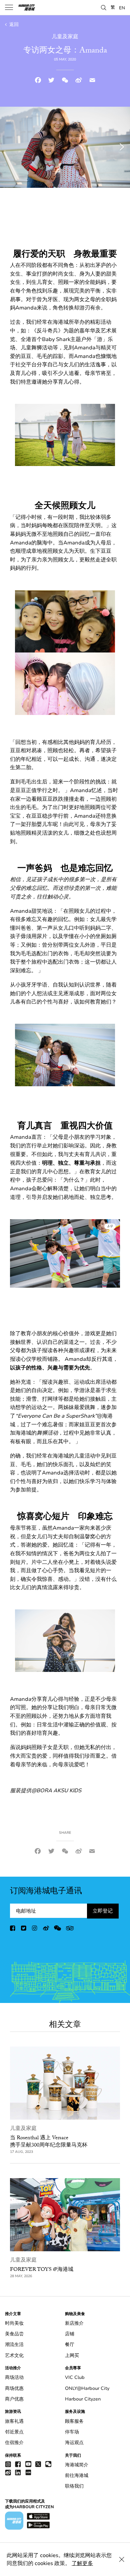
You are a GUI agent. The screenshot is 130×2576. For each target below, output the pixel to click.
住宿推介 (14, 2443)
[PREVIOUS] (22, 1253)
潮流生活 (14, 2344)
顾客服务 (74, 2421)
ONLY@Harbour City (87, 2388)
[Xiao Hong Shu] (28, 2472)
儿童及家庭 (23, 2128)
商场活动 (14, 2377)
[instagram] (35, 1930)
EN (122, 8)
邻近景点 (14, 2432)
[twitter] (24, 1930)
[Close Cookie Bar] (122, 2559)
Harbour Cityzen (83, 2399)
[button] (104, 7)
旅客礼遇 (14, 2421)
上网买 (72, 2355)
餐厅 (70, 2344)
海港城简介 (77, 2465)
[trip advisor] (70, 1930)
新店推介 (74, 2323)
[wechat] (57, 1930)
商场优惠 (14, 2388)
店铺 (70, 2334)
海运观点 (74, 2443)
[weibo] (46, 1930)
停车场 (72, 2432)
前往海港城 (77, 2475)
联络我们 (74, 2486)
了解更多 (82, 2563)
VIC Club (75, 2377)
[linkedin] (18, 2472)
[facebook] (13, 1930)
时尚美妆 (14, 2323)
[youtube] (28, 2464)
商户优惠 (14, 2399)
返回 (13, 24)
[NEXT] (107, 1253)
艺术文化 (14, 2355)
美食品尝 (14, 2334)
